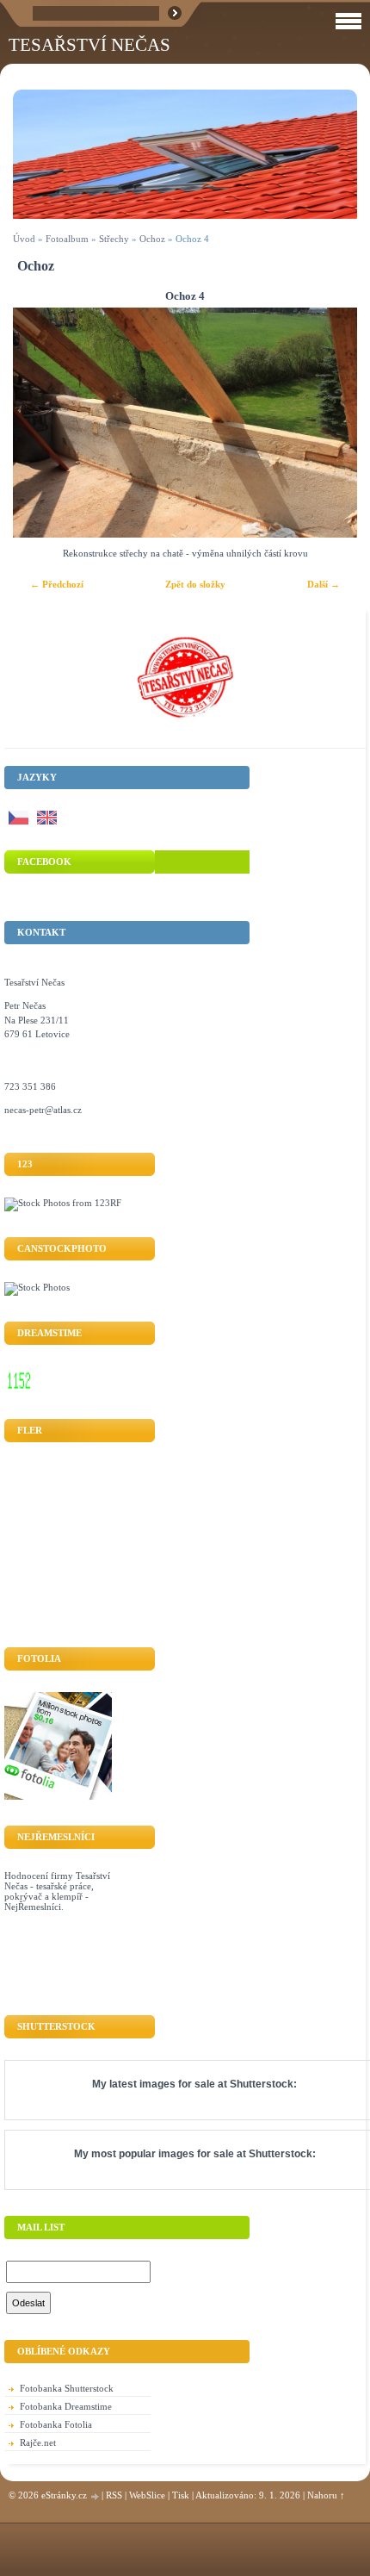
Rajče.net (38, 2442)
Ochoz (152, 239)
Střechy (114, 239)
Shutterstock (262, 2084)
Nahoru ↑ (326, 2495)
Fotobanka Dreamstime (66, 2406)
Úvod (24, 239)
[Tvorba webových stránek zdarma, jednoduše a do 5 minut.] (96, 2496)
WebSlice (147, 2495)
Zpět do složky (195, 584)
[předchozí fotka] (41, 423)
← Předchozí (57, 584)
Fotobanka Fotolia (56, 2424)
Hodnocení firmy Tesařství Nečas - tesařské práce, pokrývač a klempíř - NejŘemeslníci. (57, 1891)
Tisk (181, 2495)
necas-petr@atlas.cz (43, 1110)
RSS (114, 2495)
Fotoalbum (67, 239)
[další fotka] (329, 423)
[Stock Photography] (37, 1287)
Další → (324, 584)
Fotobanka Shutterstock (67, 2388)
